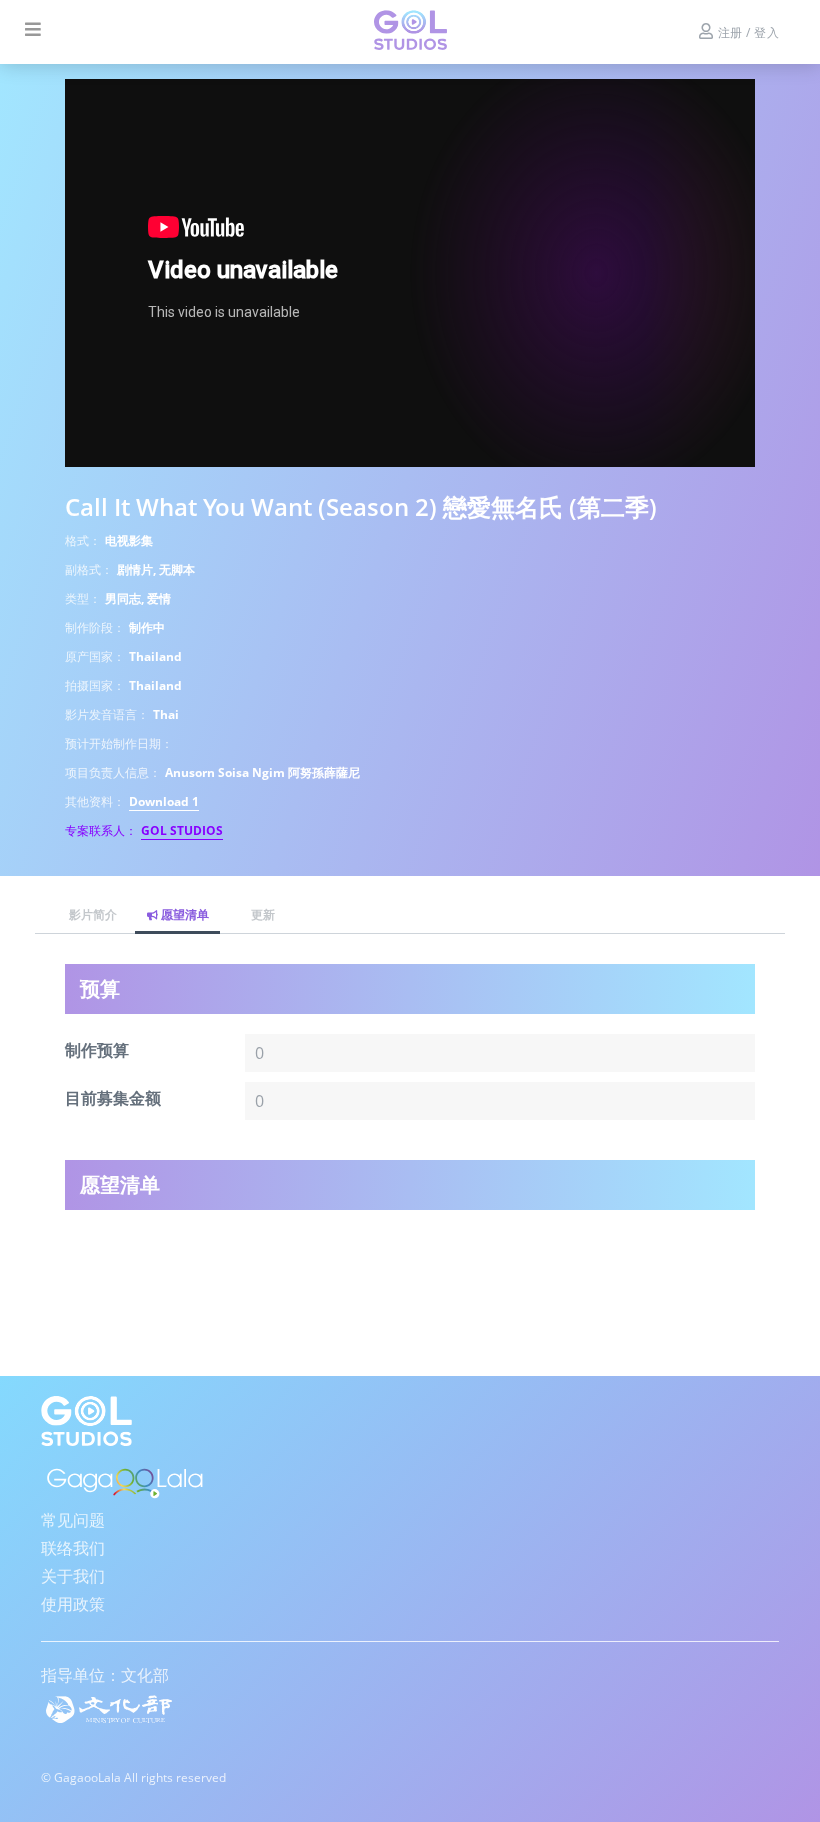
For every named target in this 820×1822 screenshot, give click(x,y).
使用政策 (73, 1604)
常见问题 (73, 1520)
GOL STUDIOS (182, 830)
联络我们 (73, 1548)
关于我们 (73, 1576)
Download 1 (164, 801)
